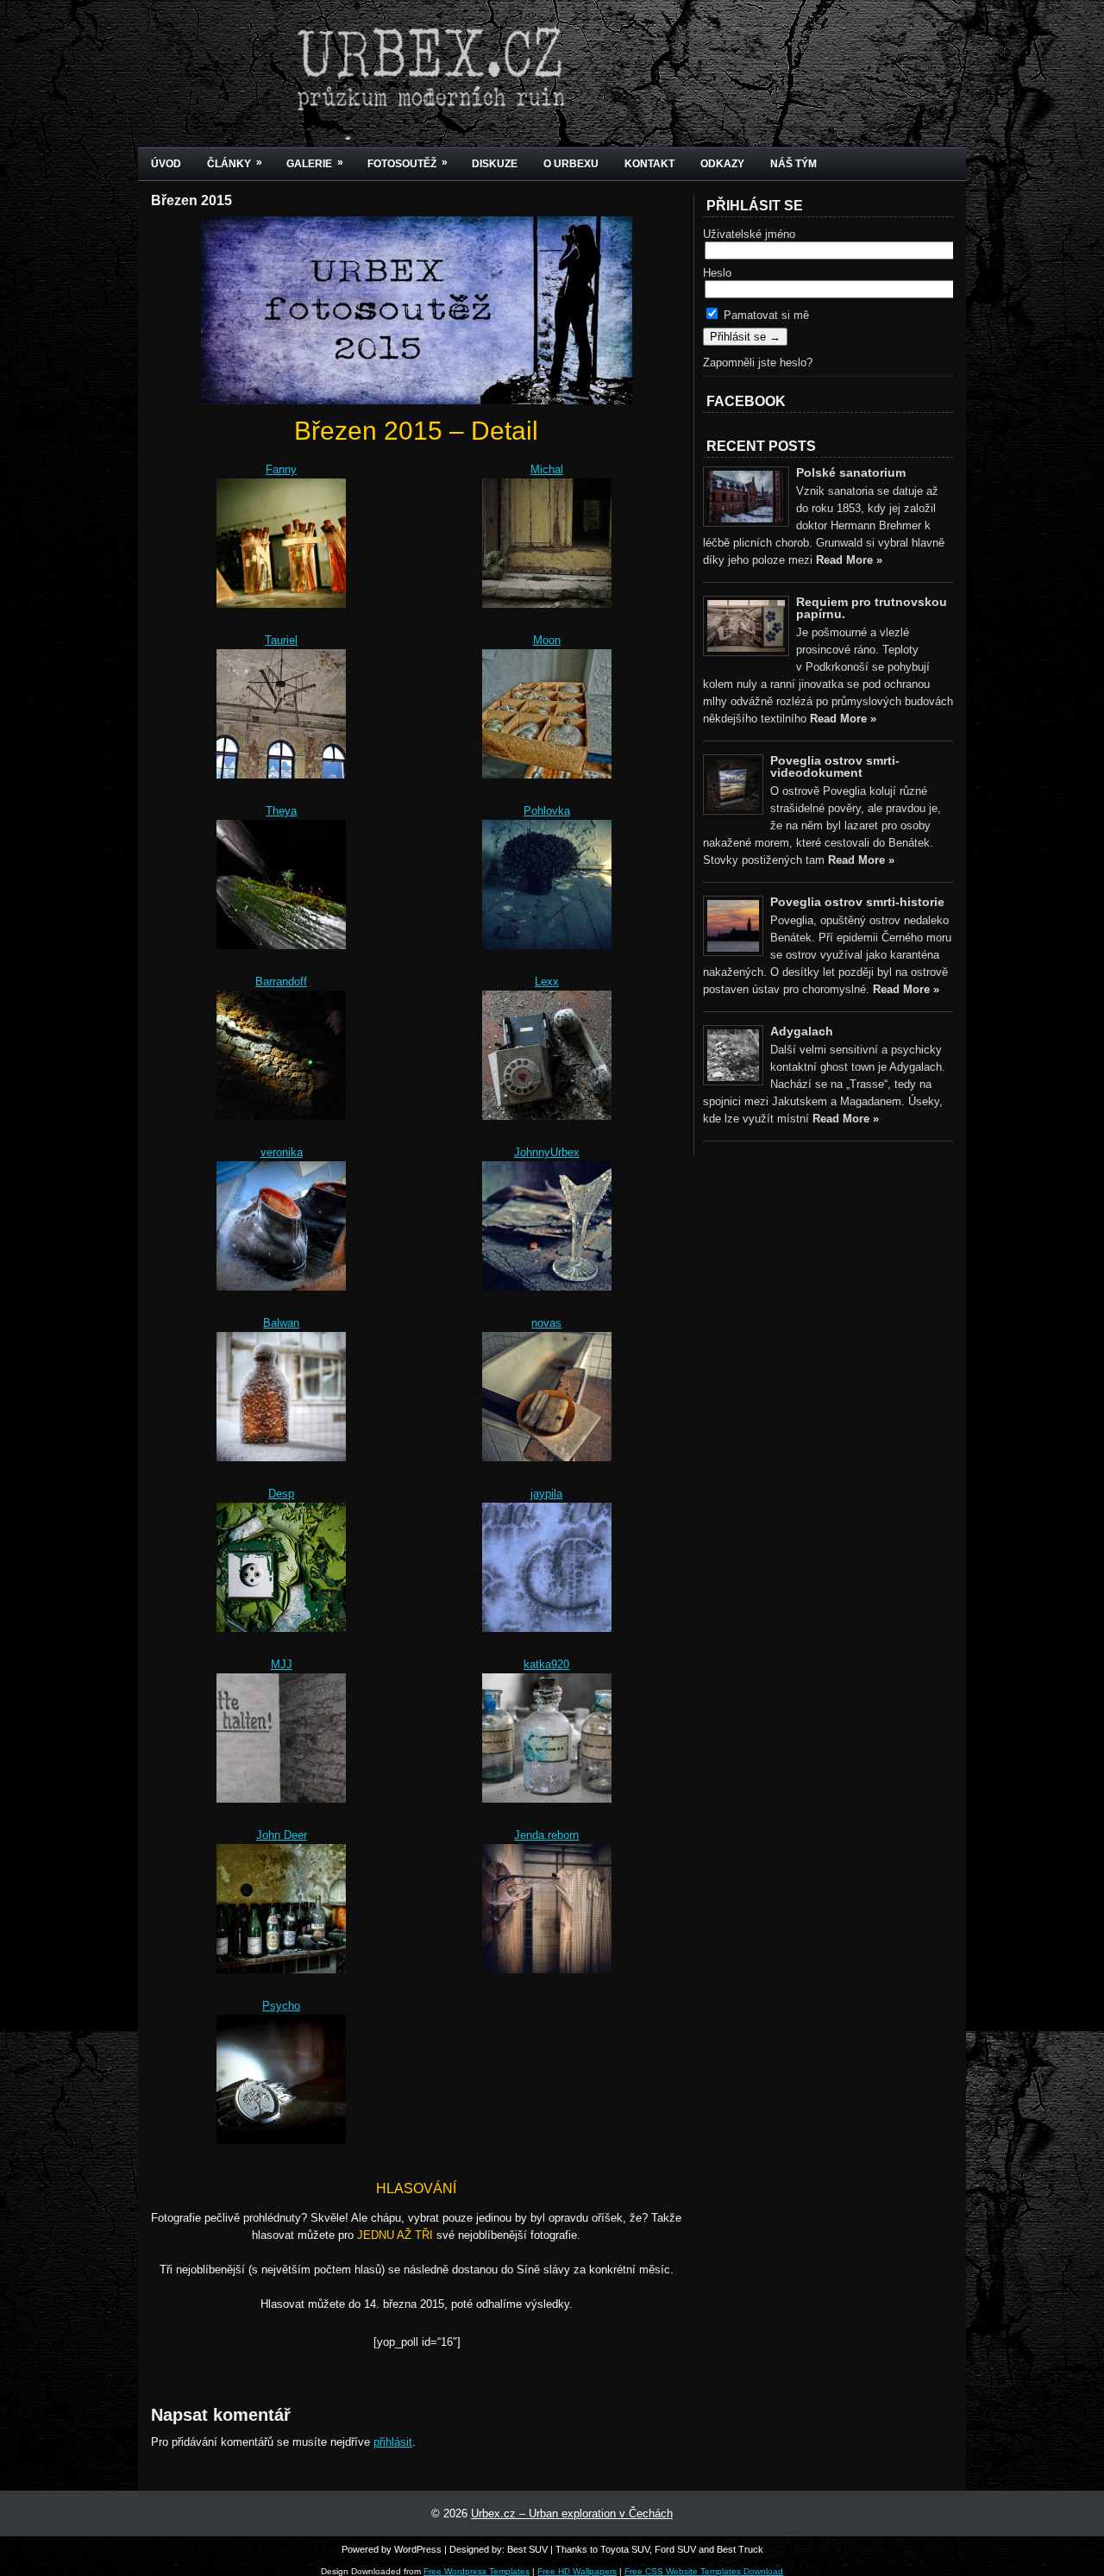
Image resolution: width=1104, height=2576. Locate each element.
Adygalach (802, 1031)
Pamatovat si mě (765, 315)
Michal (547, 469)
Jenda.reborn (546, 1835)
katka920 (546, 1664)
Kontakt (649, 164)
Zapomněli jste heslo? (758, 363)
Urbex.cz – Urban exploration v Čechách (572, 2513)
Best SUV (527, 2549)
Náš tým (793, 164)
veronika (282, 1152)
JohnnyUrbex (547, 1152)
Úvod (166, 164)
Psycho (281, 2006)
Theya (281, 811)
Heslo (717, 273)
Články (235, 163)
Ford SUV (675, 2549)
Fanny (281, 469)
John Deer (282, 1835)
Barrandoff (281, 982)
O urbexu (571, 164)
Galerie (315, 163)
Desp (281, 1494)
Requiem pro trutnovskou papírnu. (872, 608)
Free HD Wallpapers (577, 2571)
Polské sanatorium (851, 472)
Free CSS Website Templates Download (704, 2571)
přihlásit (393, 2442)
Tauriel (281, 640)
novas (546, 1323)
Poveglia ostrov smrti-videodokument (835, 766)
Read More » (849, 560)
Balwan (281, 1323)
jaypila (546, 1494)
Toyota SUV (625, 2549)
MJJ (282, 1664)
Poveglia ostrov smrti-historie (857, 902)
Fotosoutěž (408, 163)
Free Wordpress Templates (477, 2571)
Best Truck (740, 2549)
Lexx (547, 982)
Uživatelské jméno (749, 234)
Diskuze (495, 164)
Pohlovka (547, 811)
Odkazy (722, 164)
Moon (547, 640)
